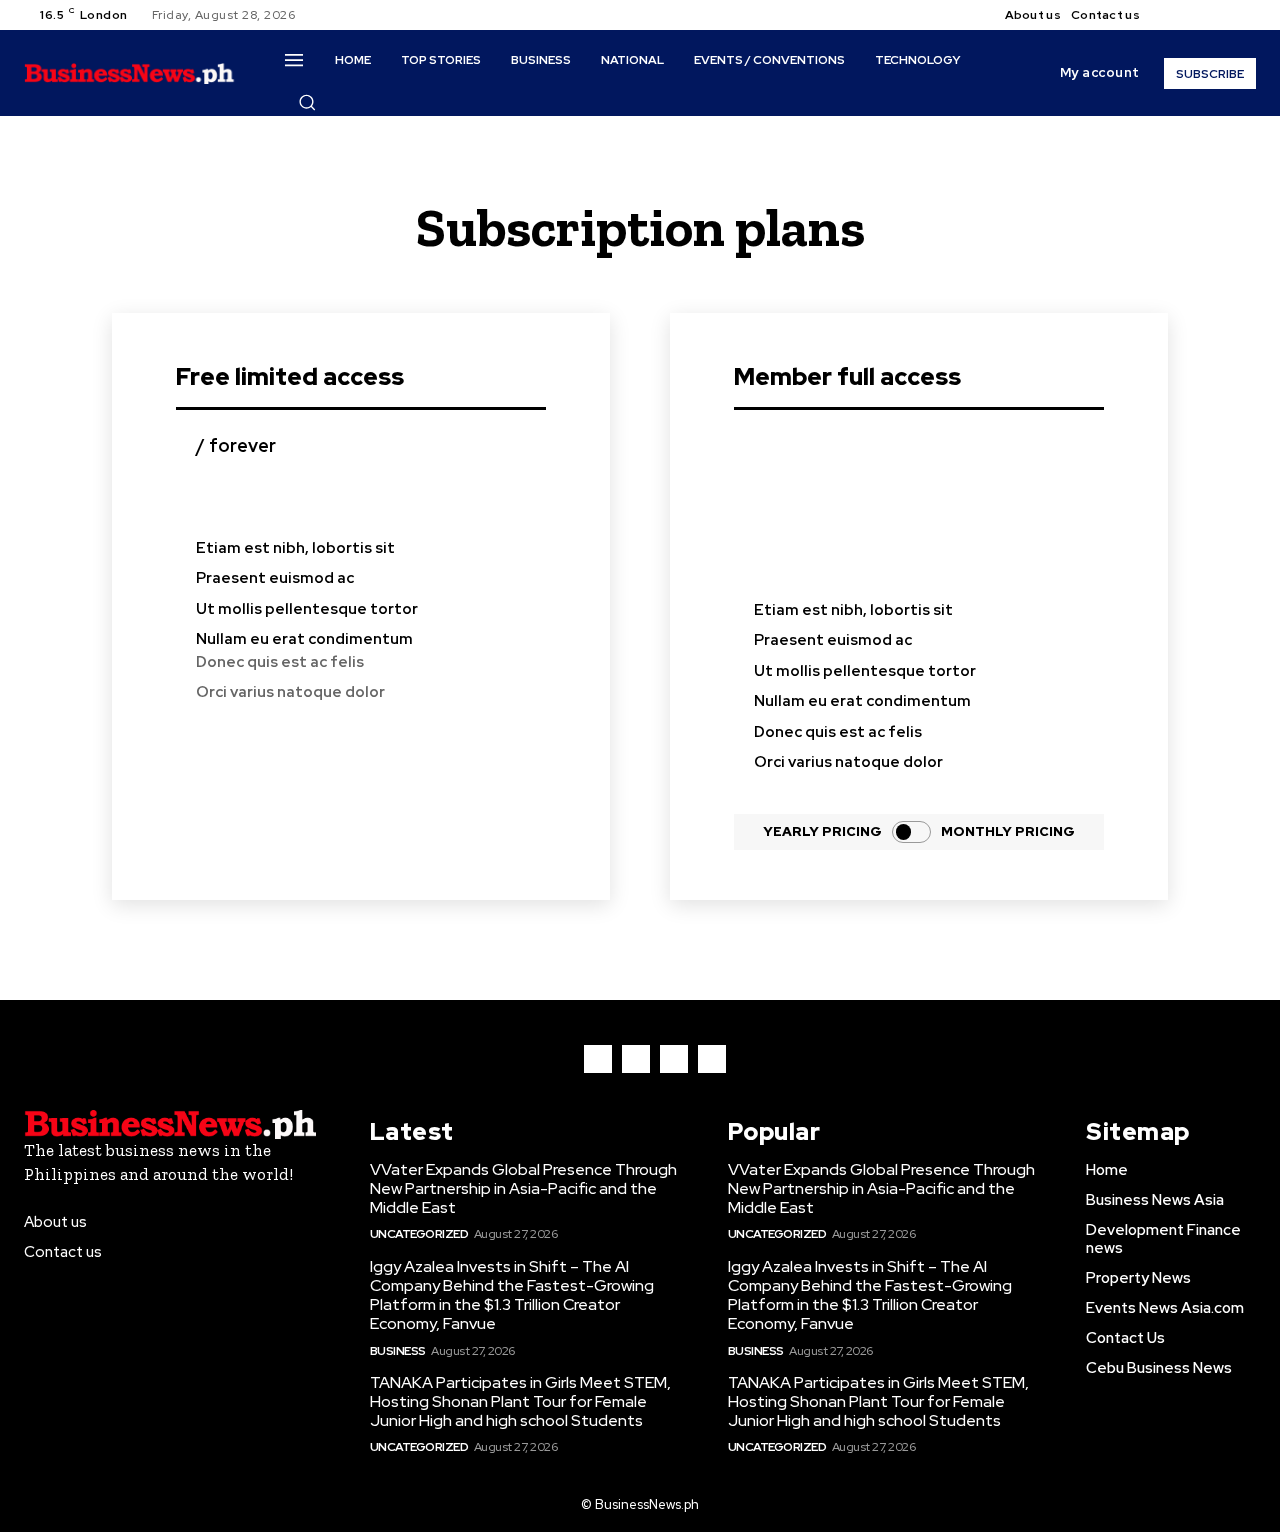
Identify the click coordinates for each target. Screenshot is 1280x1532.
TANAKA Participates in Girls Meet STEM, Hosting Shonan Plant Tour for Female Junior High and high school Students (520, 1401)
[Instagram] (1196, 15)
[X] (1220, 15)
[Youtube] (1244, 15)
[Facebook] (1172, 15)
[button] (307, 102)
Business (398, 1351)
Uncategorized (419, 1234)
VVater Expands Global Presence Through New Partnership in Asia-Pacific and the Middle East (523, 1188)
